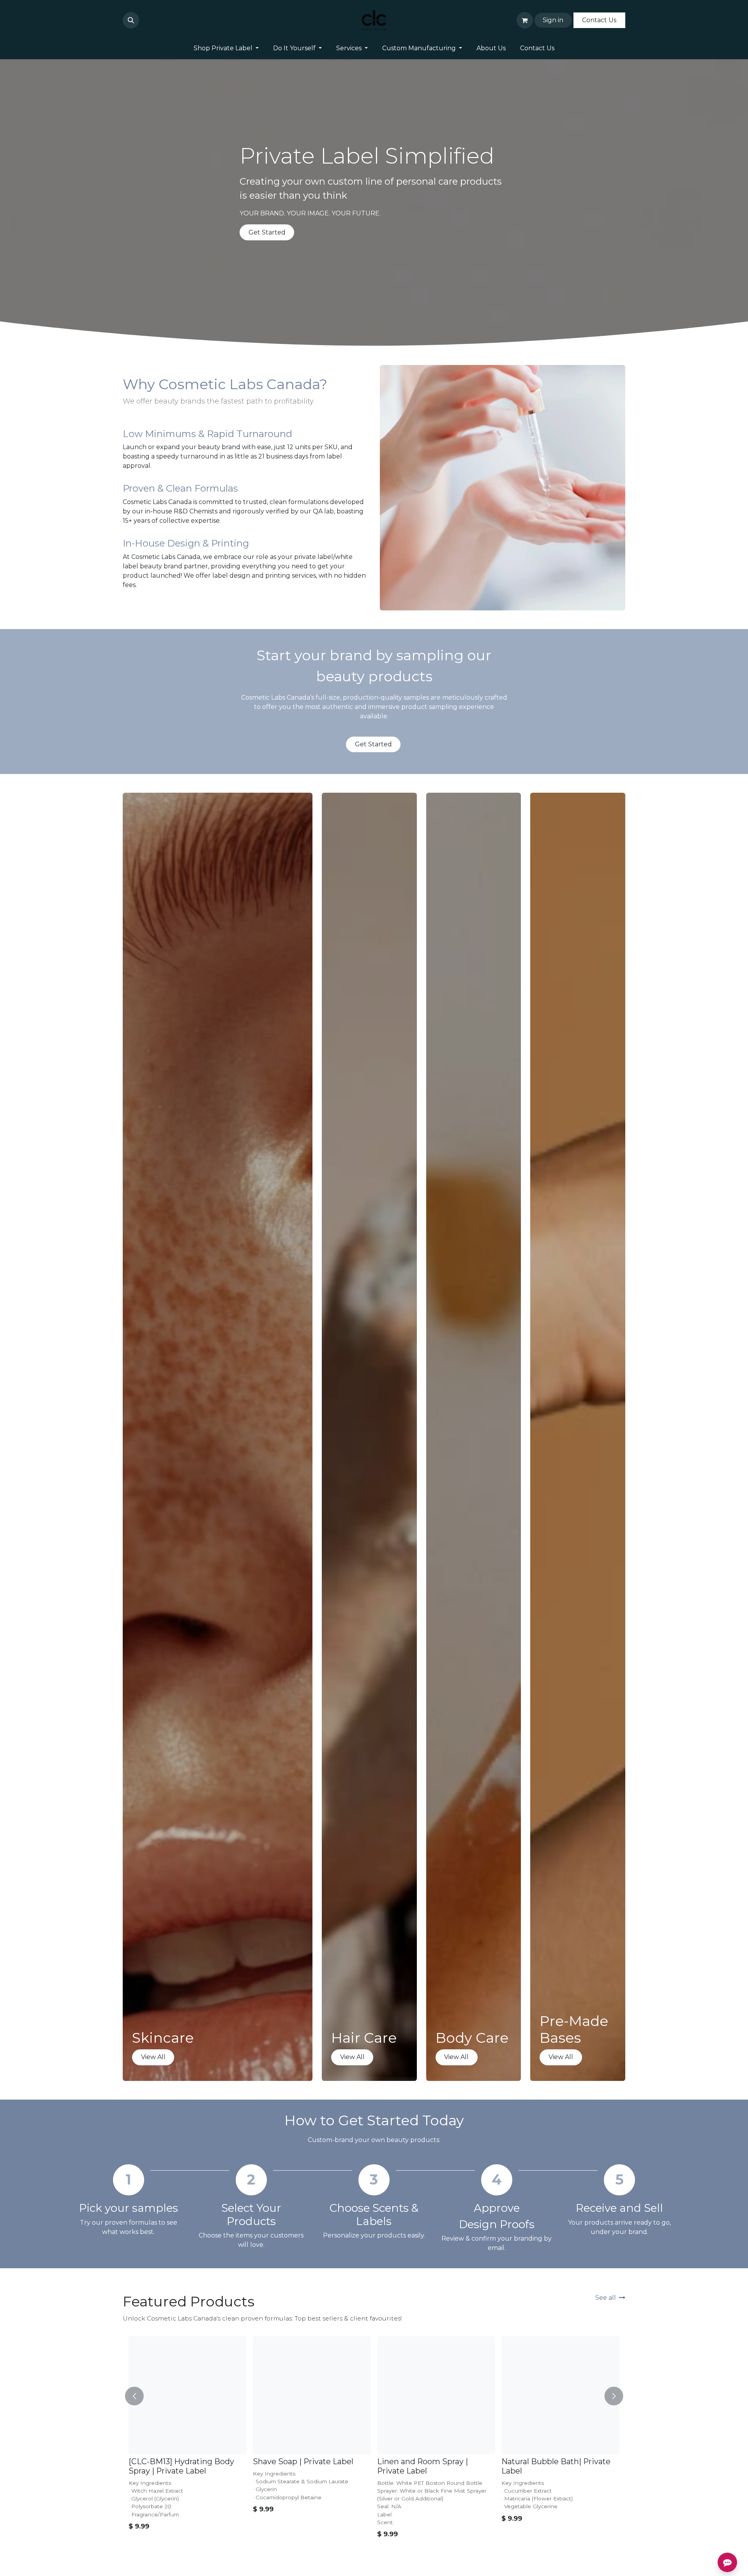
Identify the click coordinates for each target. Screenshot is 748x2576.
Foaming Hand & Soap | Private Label (298, 2466)
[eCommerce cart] (525, 20)
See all (606, 2298)
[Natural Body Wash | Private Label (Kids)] (188, 2395)
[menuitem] (226, 48)
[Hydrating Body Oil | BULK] (560, 2395)
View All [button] (153, 2057)
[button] (131, 20)
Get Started (267, 232)
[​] (144, 20)
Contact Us (599, 20)
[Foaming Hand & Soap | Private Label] (312, 2395)
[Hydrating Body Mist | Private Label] (436, 2395)
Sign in (553, 20)
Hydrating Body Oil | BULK (552, 2461)
